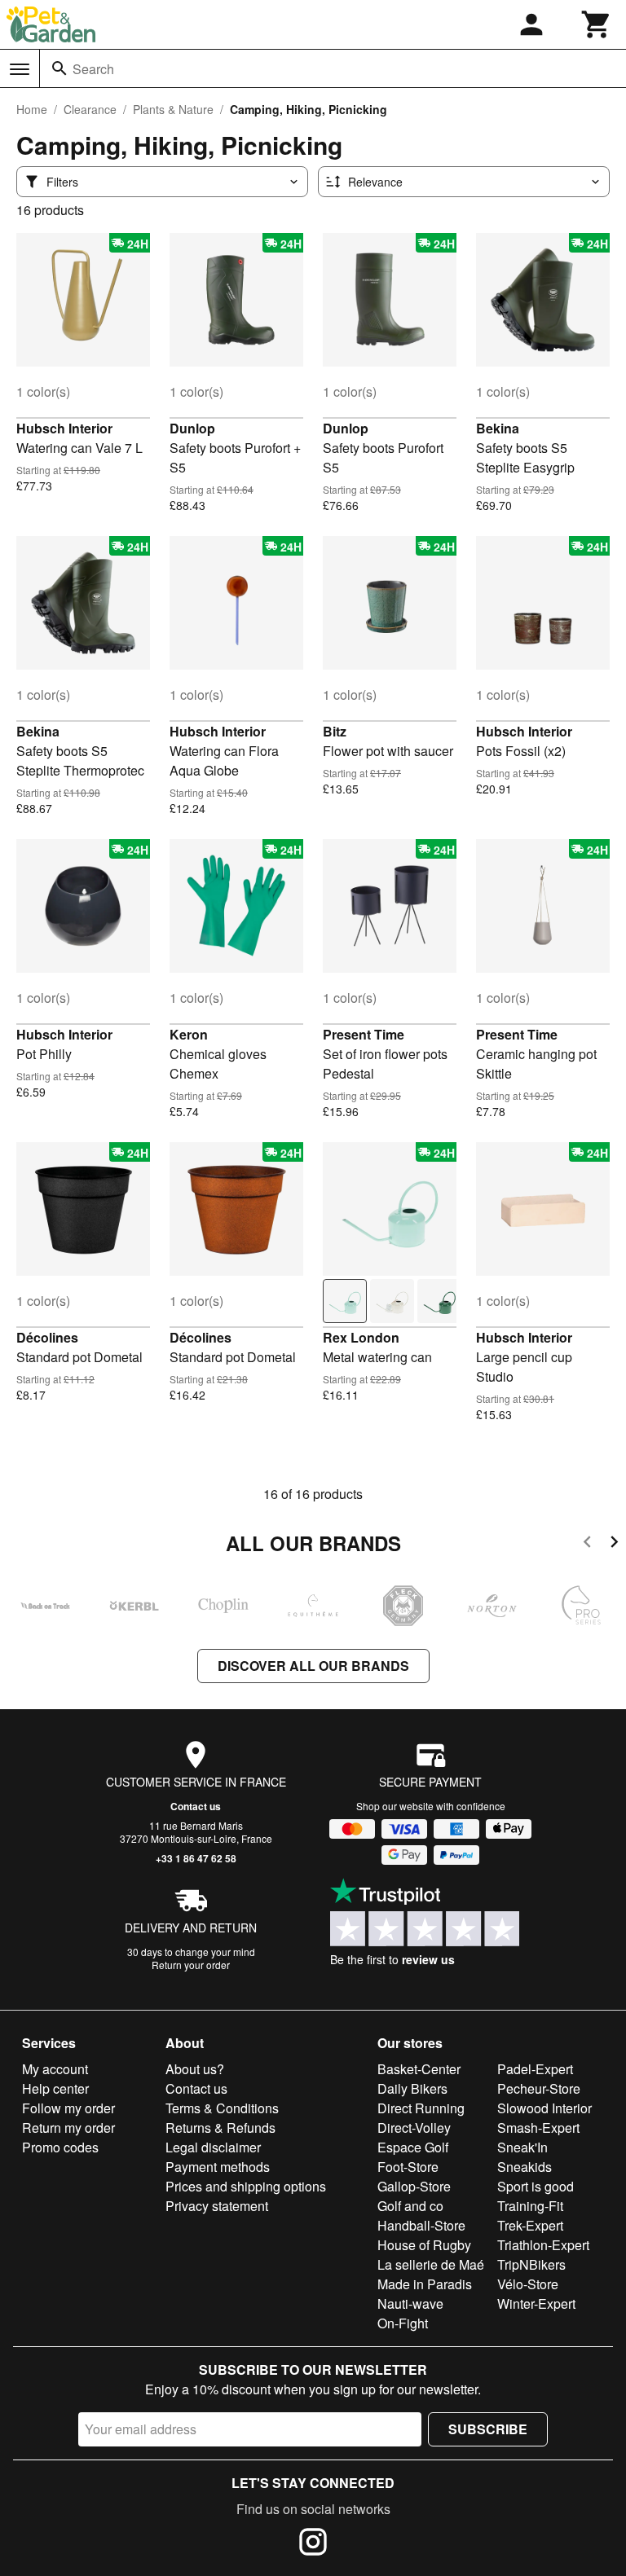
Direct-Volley (414, 2128)
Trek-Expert (530, 2225)
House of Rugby (424, 2245)
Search (93, 69)
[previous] (587, 1544)
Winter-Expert (536, 2303)
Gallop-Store (414, 2186)
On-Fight (403, 2323)
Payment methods (218, 2167)
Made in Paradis (425, 2284)
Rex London (361, 1337)
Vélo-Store (528, 2284)
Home (32, 109)
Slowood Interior (544, 2108)
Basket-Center (419, 2069)
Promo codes (60, 2147)
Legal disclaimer (213, 2147)
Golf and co (410, 2206)
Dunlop (192, 428)
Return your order (191, 1965)
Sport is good (536, 2186)
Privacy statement (217, 2206)
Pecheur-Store (539, 2088)
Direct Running (421, 2108)
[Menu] (20, 69)
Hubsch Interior (64, 428)
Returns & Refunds (220, 2128)
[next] (614, 1544)
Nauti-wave (410, 2303)
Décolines (47, 1337)
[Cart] (597, 24)
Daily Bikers (412, 2088)
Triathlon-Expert (543, 2245)
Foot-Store (408, 2167)
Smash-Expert (538, 2128)
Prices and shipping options (246, 2186)
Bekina (498, 428)
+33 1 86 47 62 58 (196, 1858)
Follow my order (68, 2108)
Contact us (196, 1806)
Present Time (364, 1034)
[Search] (60, 68)
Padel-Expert (535, 2069)
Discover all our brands (313, 1666)
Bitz (335, 731)
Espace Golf (413, 2147)
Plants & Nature (173, 109)
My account (55, 2069)
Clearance (90, 109)
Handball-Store (421, 2225)
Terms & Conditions (222, 2108)
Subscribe (488, 2429)
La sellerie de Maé (431, 2264)
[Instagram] (313, 2544)
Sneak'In (522, 2147)
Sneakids (525, 2167)
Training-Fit (530, 2206)
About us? (195, 2069)
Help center (55, 2088)
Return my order (68, 2128)
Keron (189, 1034)
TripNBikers (531, 2264)
